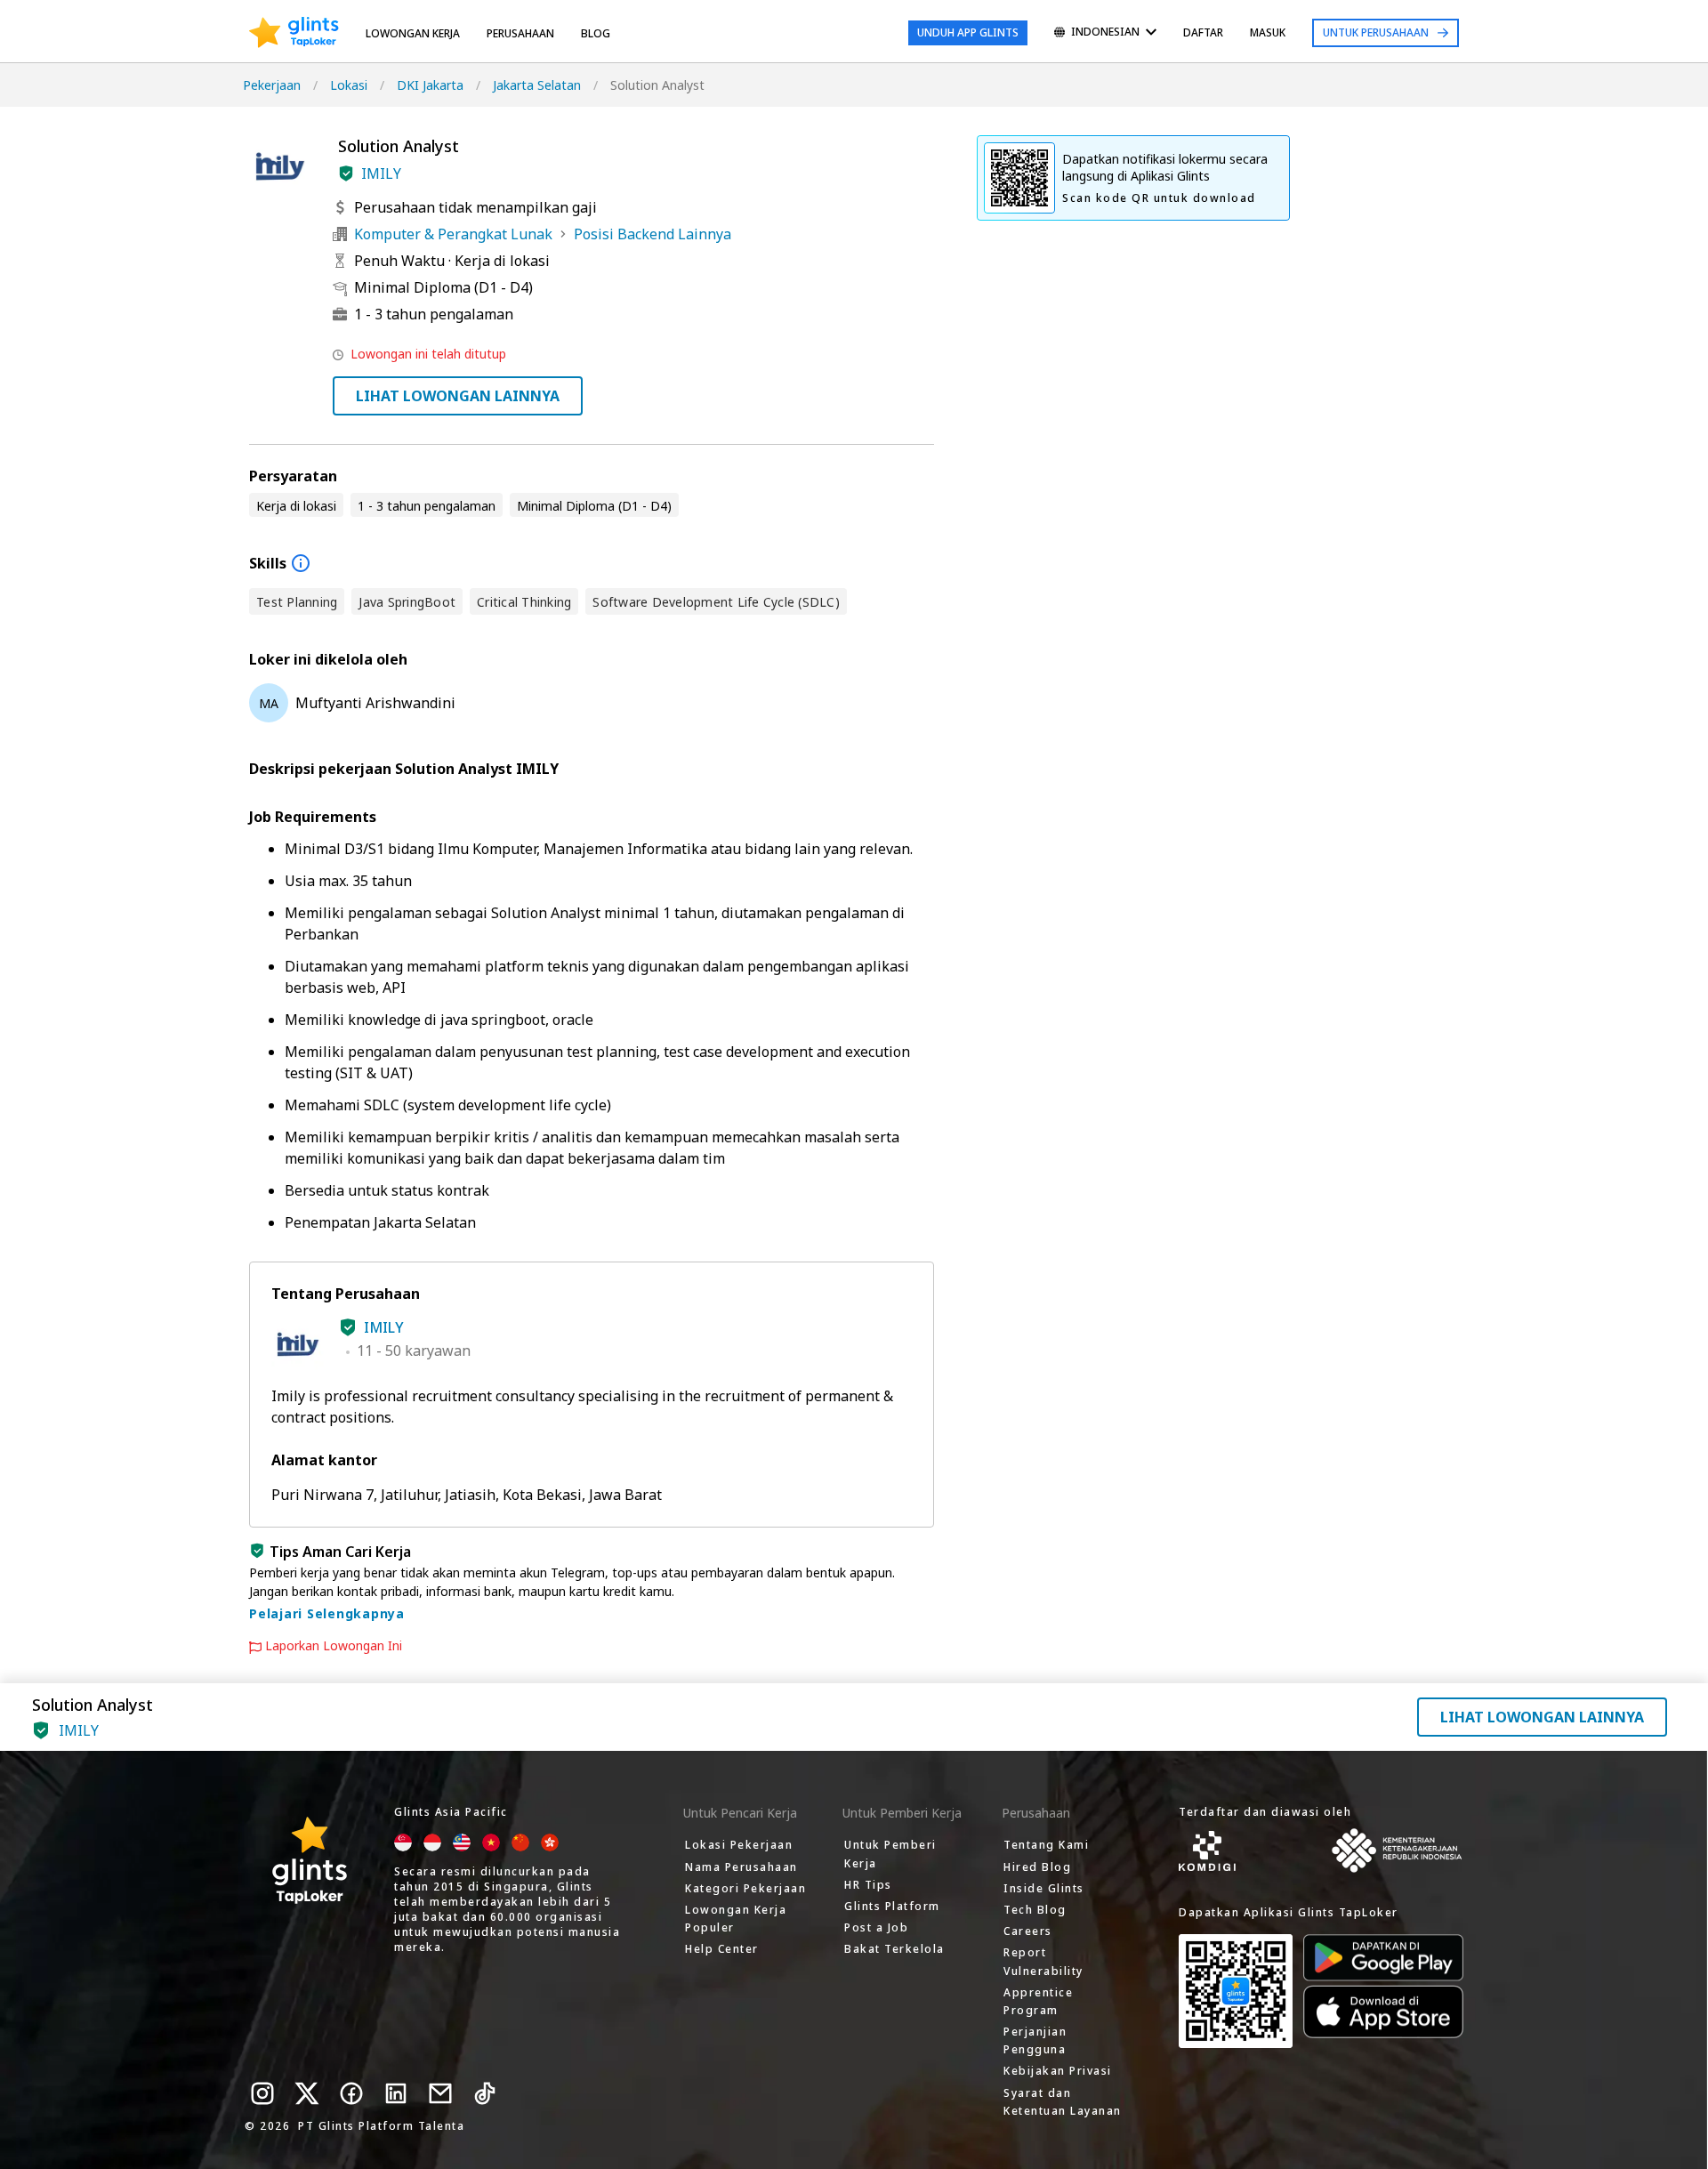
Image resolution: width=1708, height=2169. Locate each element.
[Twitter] (307, 2093)
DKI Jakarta (430, 85)
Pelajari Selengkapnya (327, 1613)
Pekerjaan (272, 85)
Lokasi (349, 85)
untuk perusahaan (1376, 32)
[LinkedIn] (396, 2093)
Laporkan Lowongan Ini (334, 1646)
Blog (596, 33)
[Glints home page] (294, 33)
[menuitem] (1105, 33)
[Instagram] (262, 2093)
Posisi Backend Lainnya (653, 234)
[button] (346, 173)
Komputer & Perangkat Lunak (453, 234)
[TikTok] (485, 2093)
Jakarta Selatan (537, 85)
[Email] (440, 2093)
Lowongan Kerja (413, 33)
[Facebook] (351, 2093)
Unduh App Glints (968, 32)
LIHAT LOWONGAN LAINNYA (458, 396)
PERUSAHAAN (520, 33)
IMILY (381, 173)
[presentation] (294, 33)
